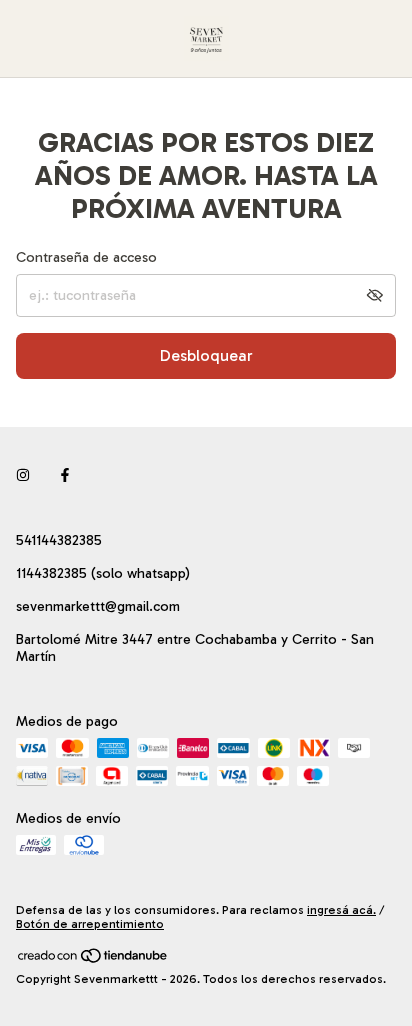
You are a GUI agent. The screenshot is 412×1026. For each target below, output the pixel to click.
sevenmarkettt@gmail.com (98, 606)
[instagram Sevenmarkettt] (23, 475)
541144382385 (59, 540)
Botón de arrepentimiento (90, 924)
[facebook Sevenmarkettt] (65, 475)
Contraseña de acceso (86, 257)
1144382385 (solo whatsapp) (103, 573)
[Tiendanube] (93, 960)
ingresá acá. (341, 910)
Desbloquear (206, 355)
